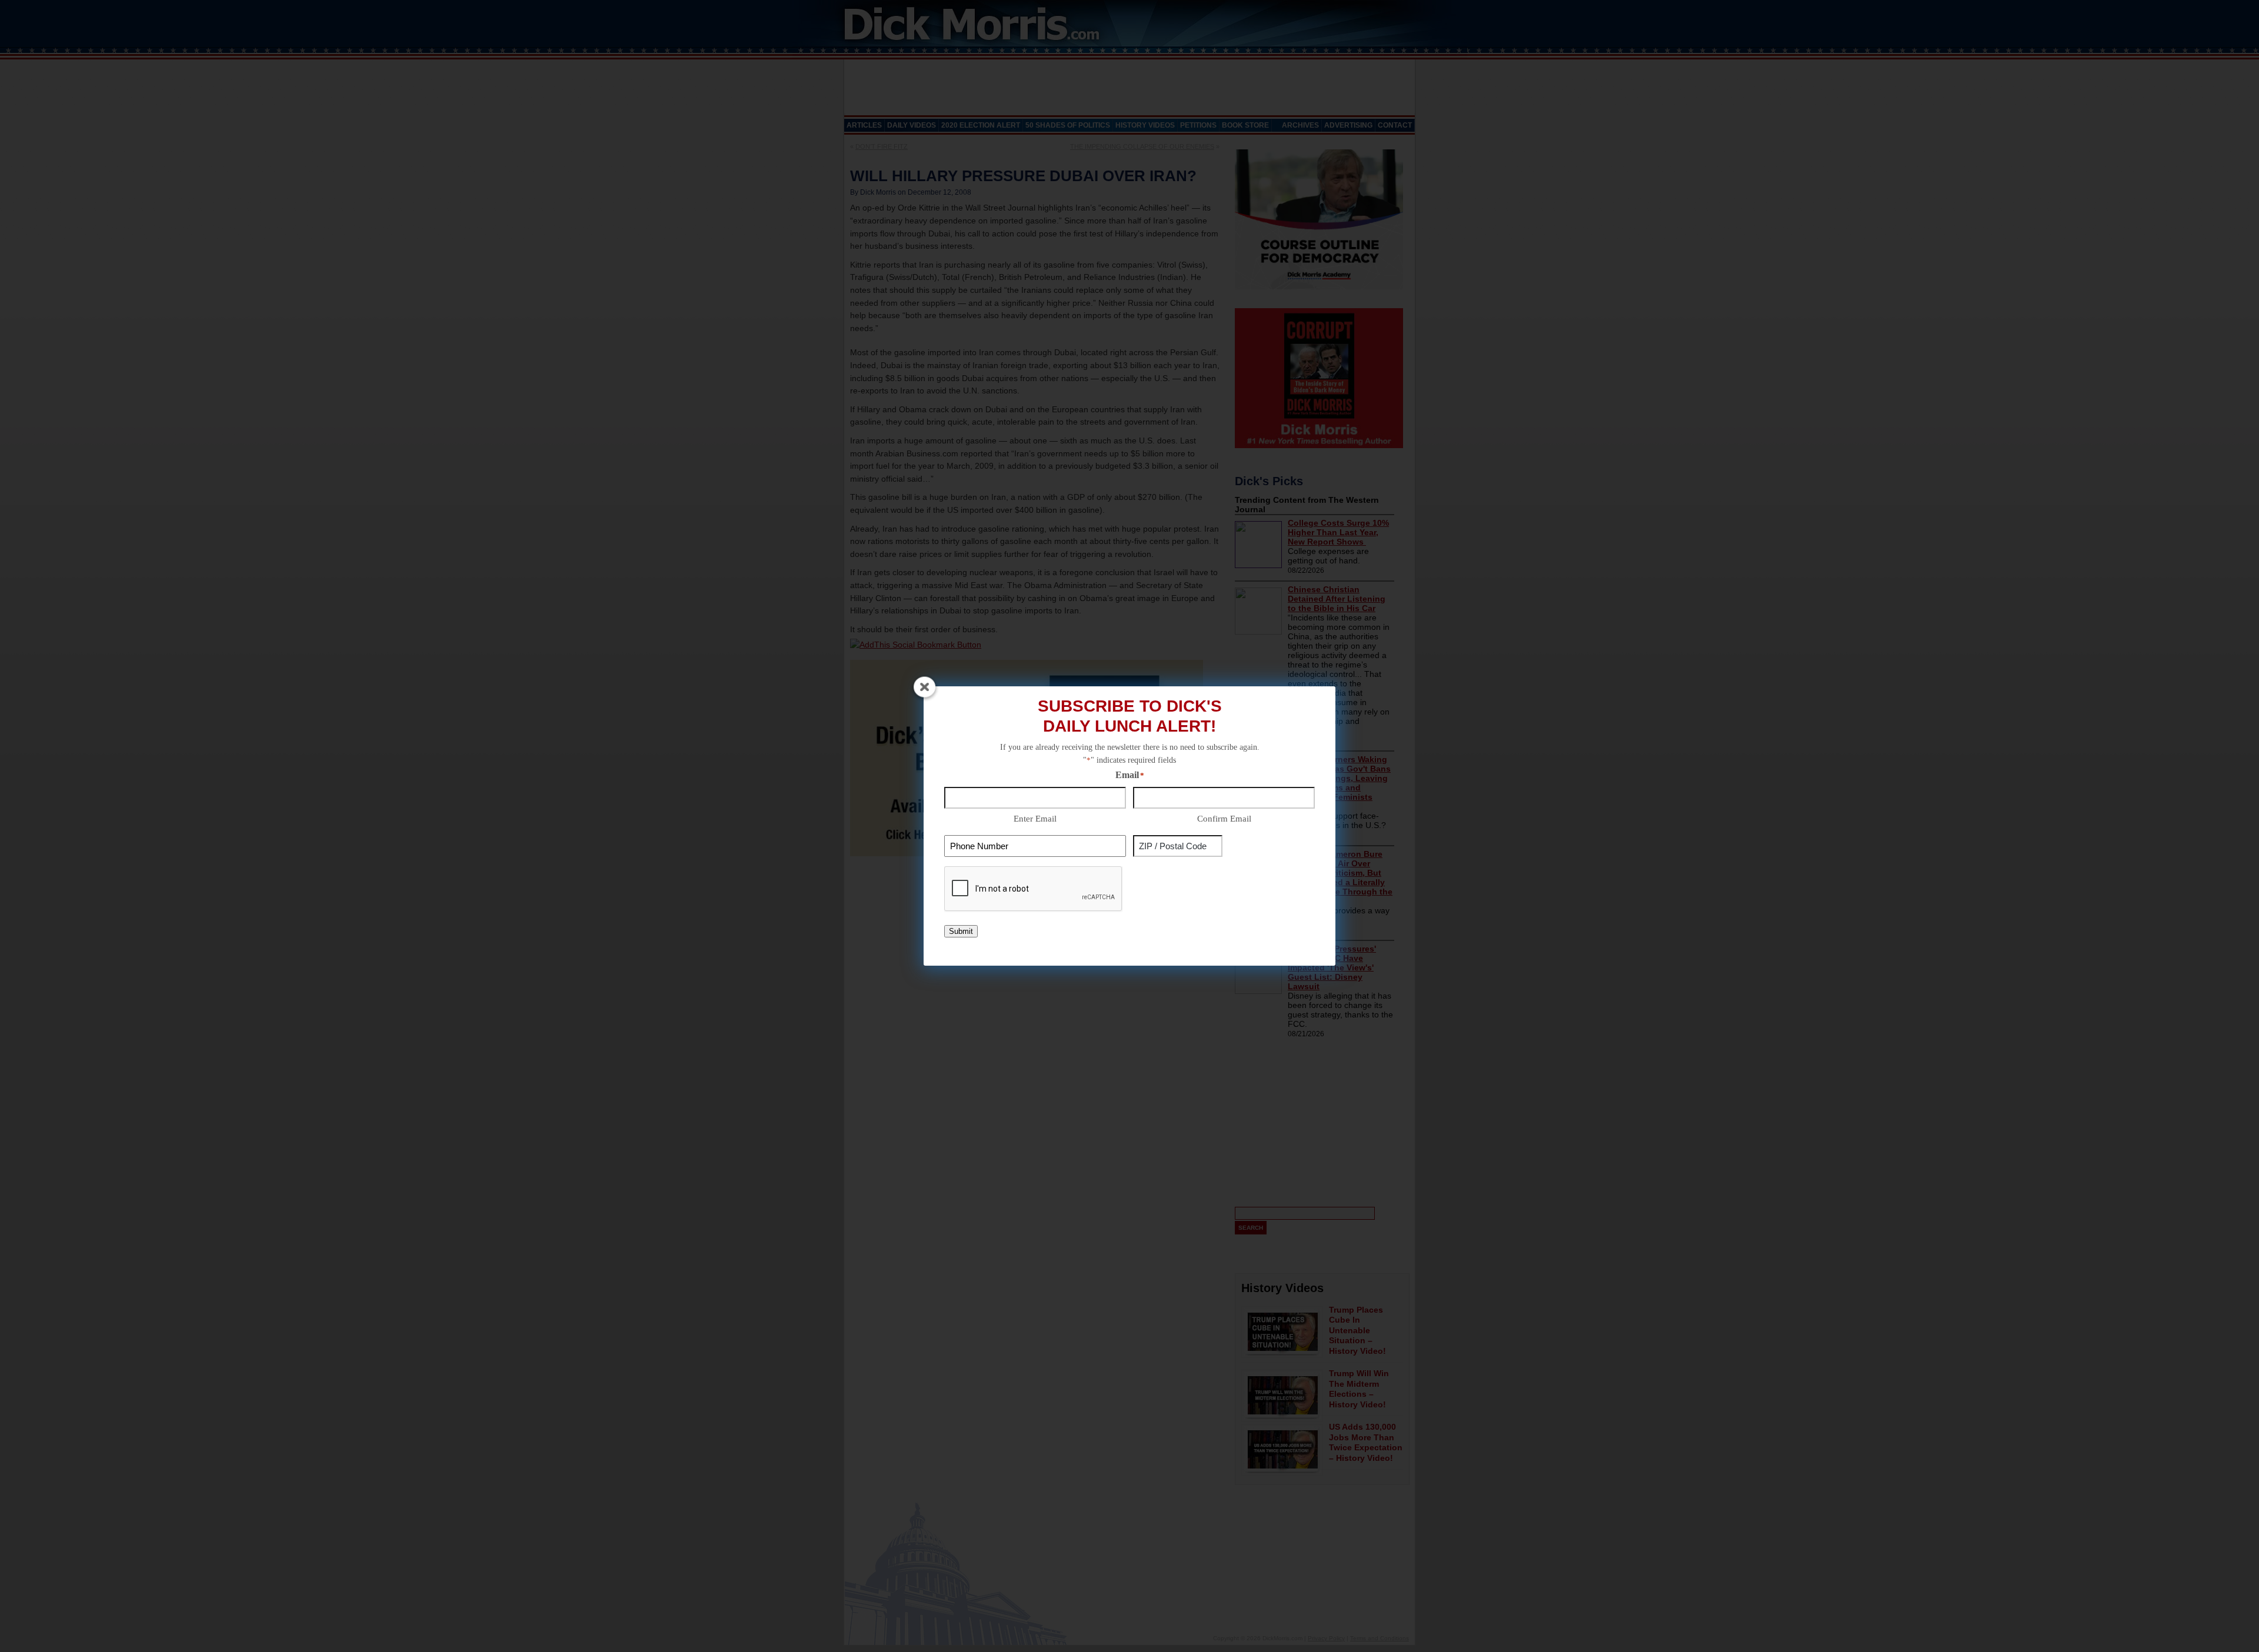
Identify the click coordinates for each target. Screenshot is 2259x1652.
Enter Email (1035, 819)
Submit (961, 931)
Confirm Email (1224, 819)
